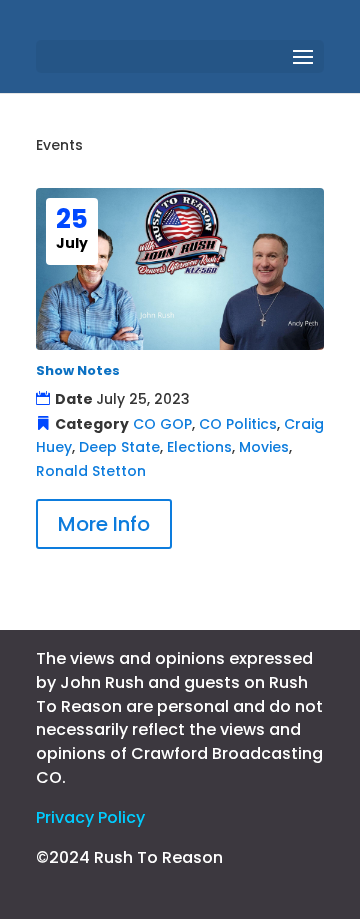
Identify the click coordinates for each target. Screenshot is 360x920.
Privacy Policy (90, 817)
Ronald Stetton (91, 471)
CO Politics (238, 424)
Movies (264, 447)
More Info (104, 524)
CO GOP (162, 424)
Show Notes (78, 370)
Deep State (119, 447)
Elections (199, 447)
